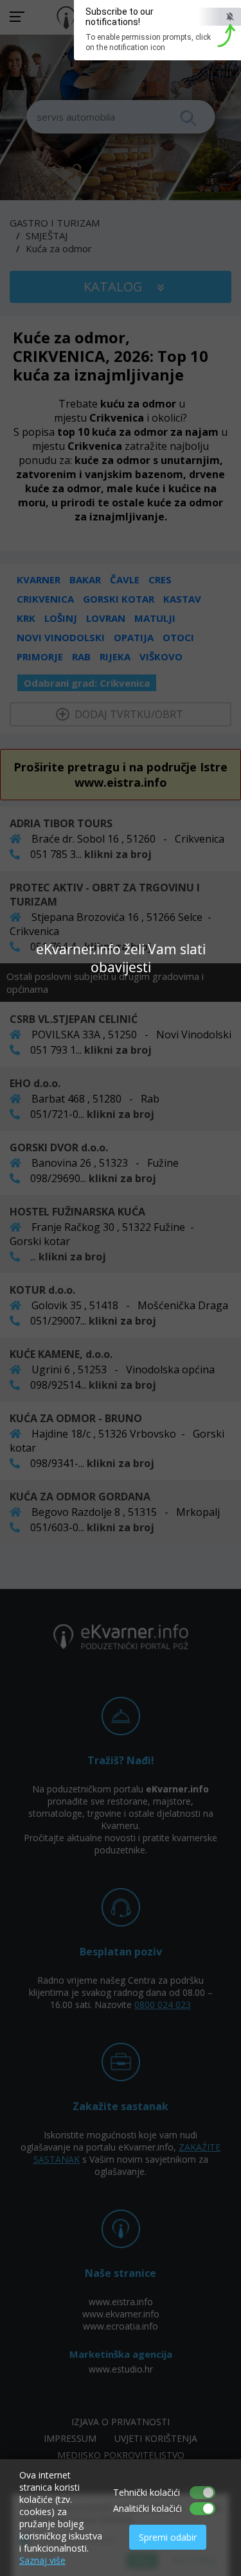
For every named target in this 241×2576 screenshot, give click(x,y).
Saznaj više (42, 2560)
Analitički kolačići (147, 2508)
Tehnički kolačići (147, 2492)
